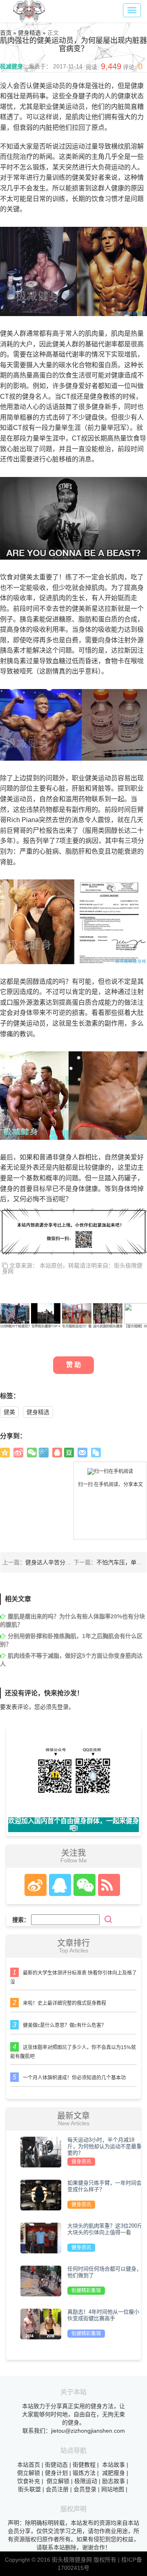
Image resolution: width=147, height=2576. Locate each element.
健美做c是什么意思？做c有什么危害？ (65, 2025)
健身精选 (38, 1412)
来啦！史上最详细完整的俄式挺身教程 (65, 2003)
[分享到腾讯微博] (44, 1453)
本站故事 (114, 2465)
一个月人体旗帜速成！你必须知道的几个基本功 (74, 2078)
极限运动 (86, 2481)
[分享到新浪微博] (18, 1453)
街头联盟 (29, 2489)
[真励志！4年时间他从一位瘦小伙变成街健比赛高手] (41, 2324)
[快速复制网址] (96, 1453)
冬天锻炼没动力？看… (78, 1326)
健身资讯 (81, 2162)
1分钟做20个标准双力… (17, 1326)
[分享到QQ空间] (5, 1453)
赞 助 (73, 1365)
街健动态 (56, 2465)
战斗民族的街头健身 (108, 1326)
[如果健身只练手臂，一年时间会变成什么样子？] (41, 2195)
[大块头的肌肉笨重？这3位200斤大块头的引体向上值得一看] (41, 2238)
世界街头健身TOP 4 (46, 1326)
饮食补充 (29, 2481)
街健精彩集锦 (86, 2291)
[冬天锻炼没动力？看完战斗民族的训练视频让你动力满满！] (77, 1313)
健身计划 (56, 2473)
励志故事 (114, 2481)
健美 (9, 1412)
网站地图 (113, 2489)
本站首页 (29, 2465)
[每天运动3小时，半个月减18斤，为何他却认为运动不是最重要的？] (41, 2152)
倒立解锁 (29, 2473)
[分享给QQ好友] (57, 1453)
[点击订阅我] (107, 1885)
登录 (63, 1707)
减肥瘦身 (114, 2473)
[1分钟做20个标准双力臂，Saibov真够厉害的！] (15, 1313)
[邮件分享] (82, 1453)
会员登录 (85, 2489)
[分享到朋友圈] (32, 1453)
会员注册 (57, 2489)
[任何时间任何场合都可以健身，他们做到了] (41, 2281)
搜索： (21, 1920)
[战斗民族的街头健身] (108, 1313)
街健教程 (84, 2465)
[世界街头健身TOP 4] (46, 1313)
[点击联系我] (35, 1885)
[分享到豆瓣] (69, 1453)
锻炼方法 (84, 2473)
